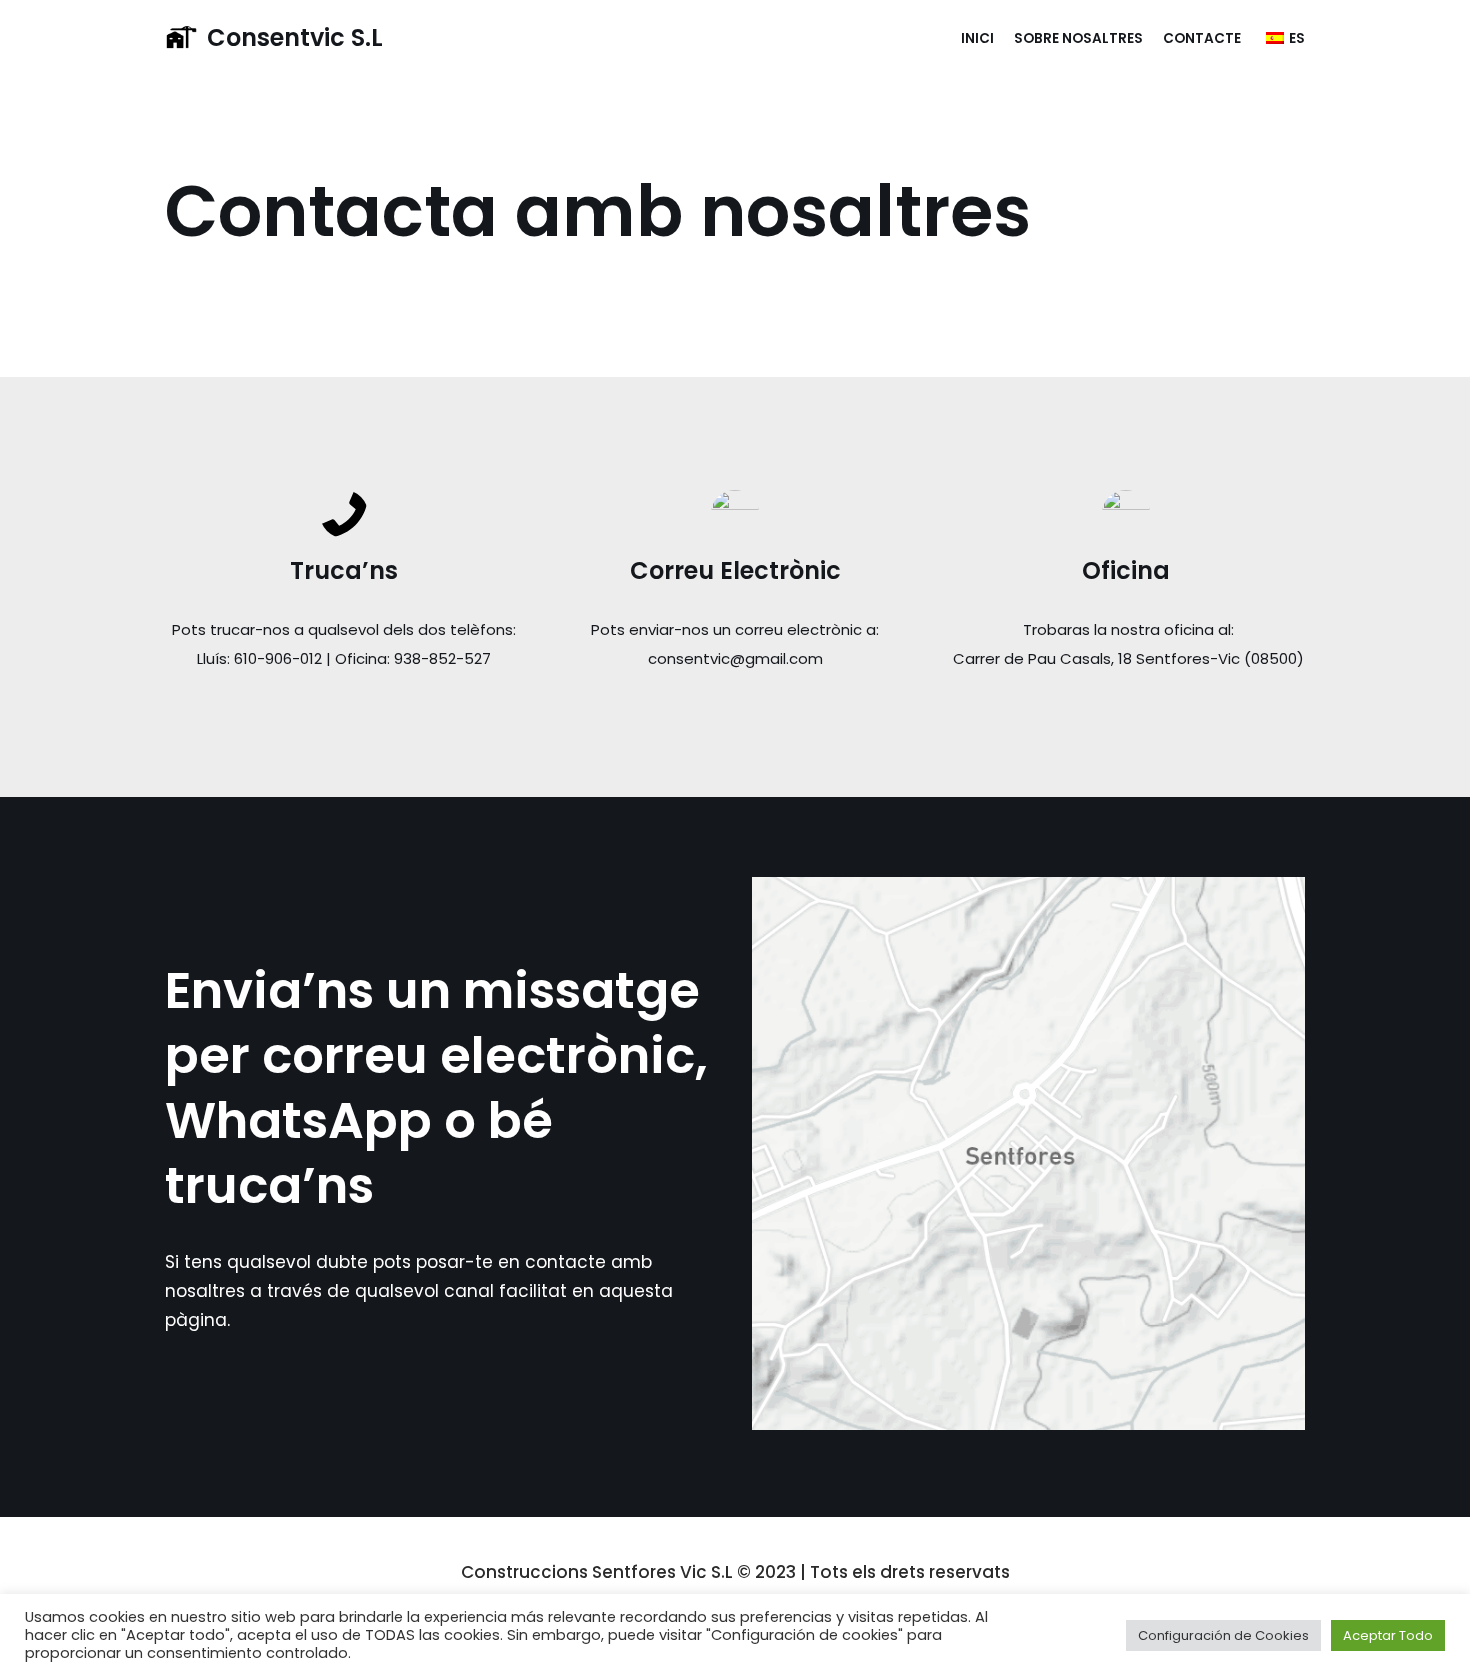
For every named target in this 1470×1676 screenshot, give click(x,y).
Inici (977, 38)
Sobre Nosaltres (1078, 38)
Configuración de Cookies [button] (1223, 1635)
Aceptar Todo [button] (1388, 1635)
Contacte (1202, 38)
